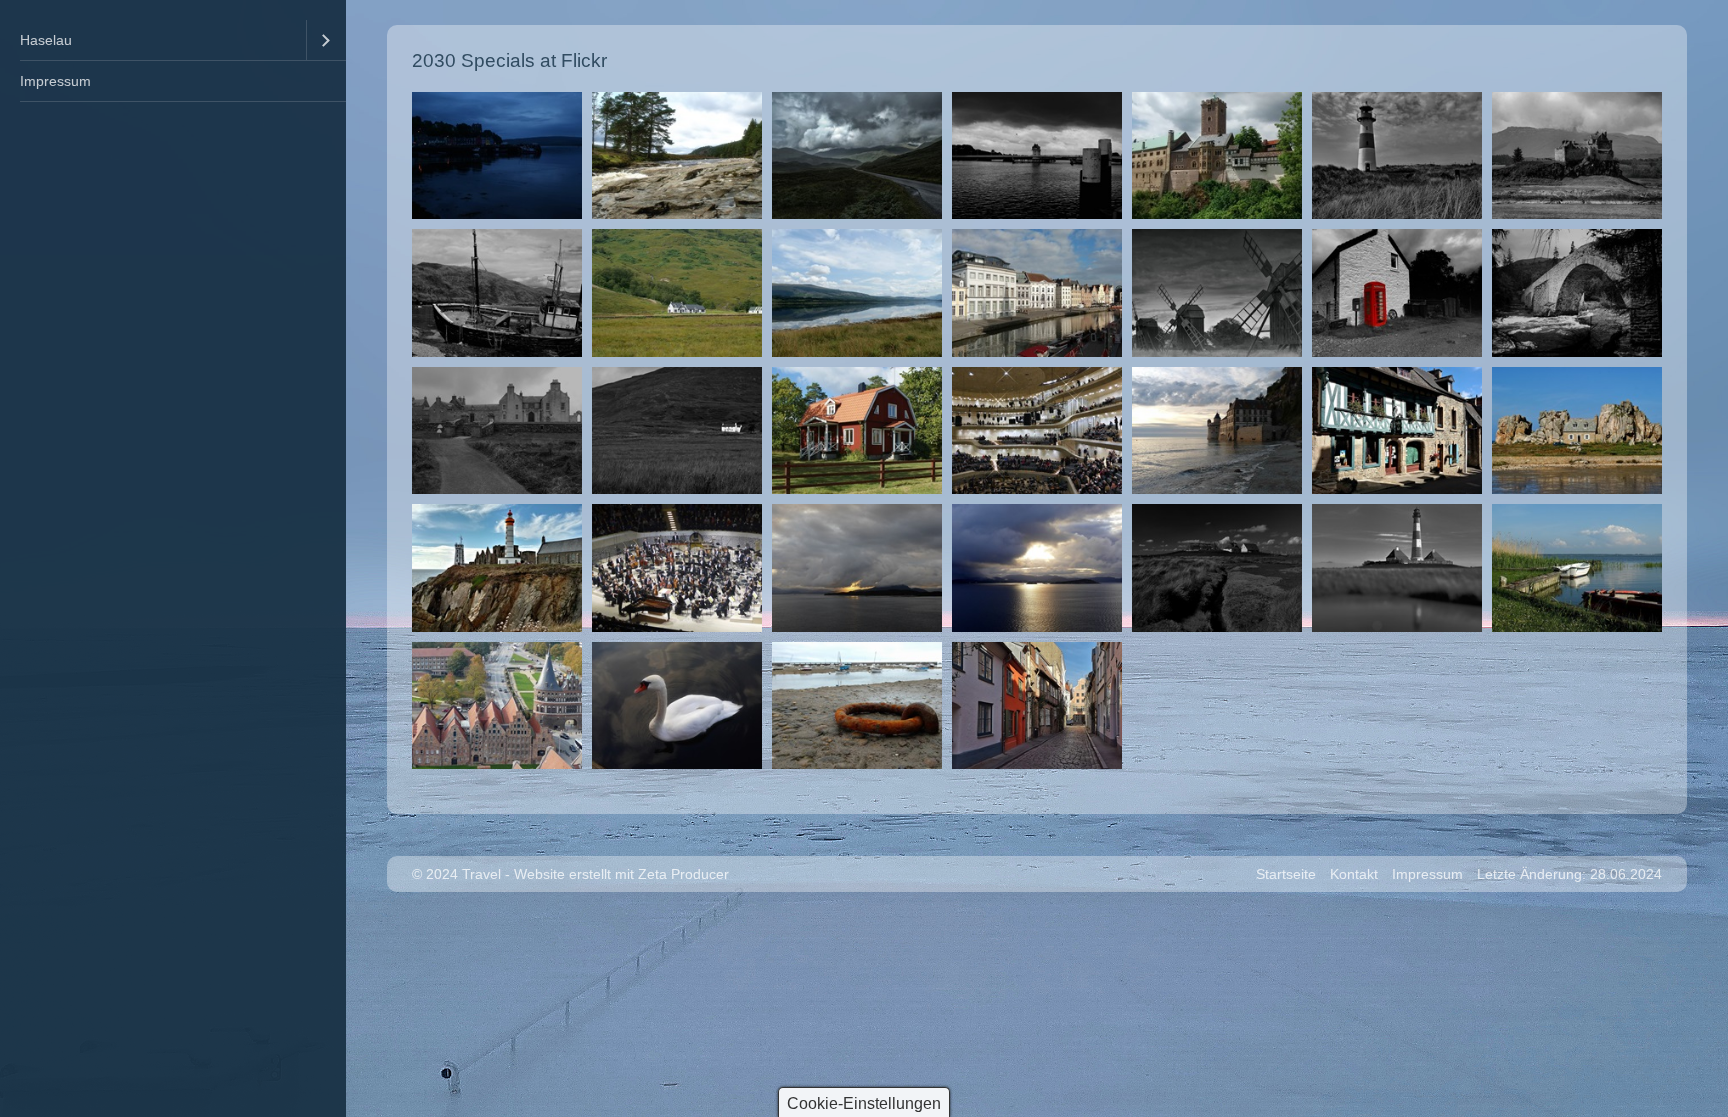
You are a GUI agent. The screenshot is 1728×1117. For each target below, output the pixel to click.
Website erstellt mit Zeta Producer (621, 874)
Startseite (1286, 874)
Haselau (46, 40)
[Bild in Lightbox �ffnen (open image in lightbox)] (497, 155)
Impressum (55, 81)
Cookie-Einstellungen (864, 1103)
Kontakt (1354, 874)
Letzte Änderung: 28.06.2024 (1569, 874)
